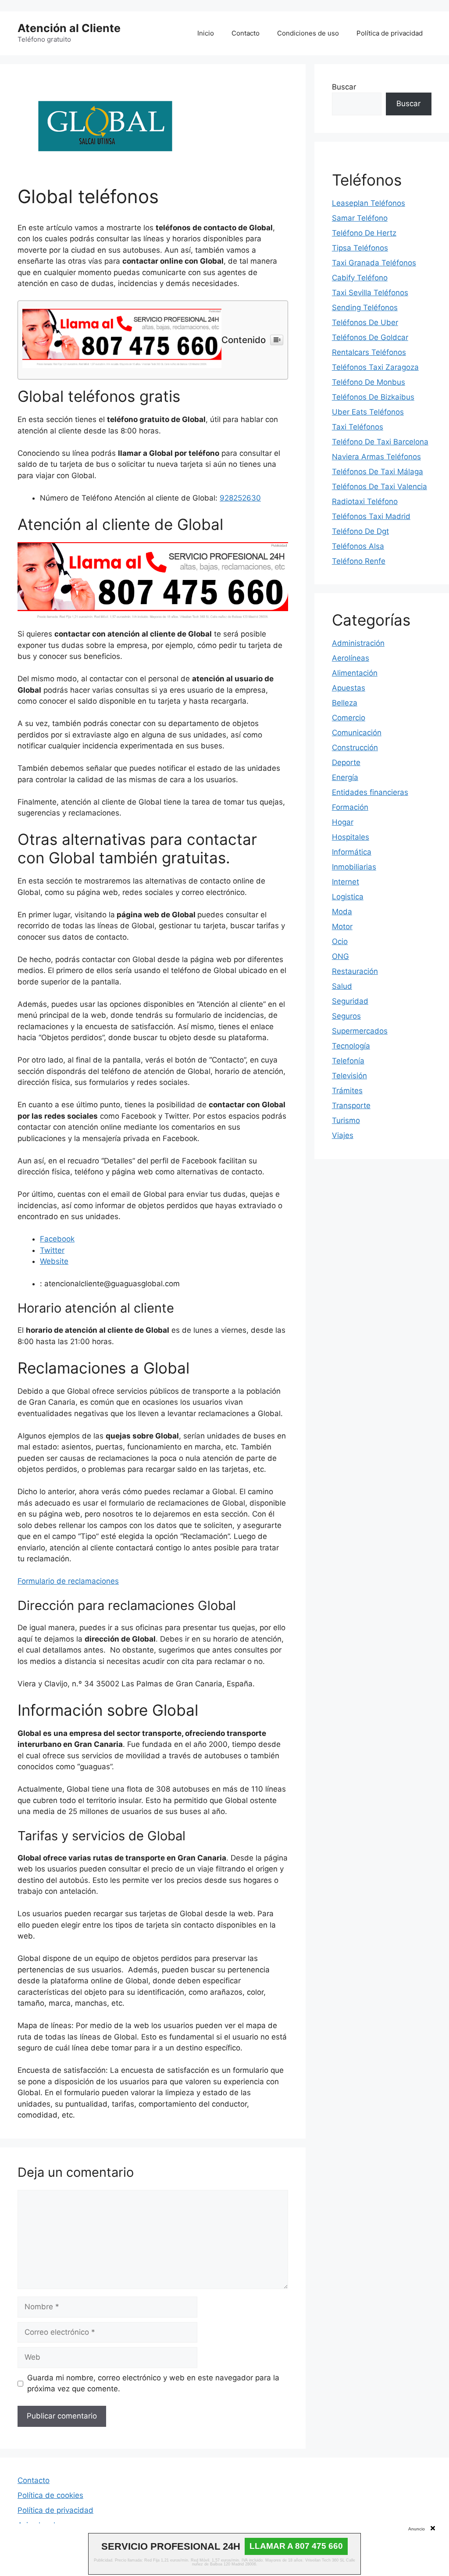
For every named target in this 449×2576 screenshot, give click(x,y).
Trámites (347, 1091)
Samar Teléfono (360, 218)
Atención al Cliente (69, 28)
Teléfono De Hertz (364, 233)
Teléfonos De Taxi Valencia (380, 487)
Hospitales (351, 837)
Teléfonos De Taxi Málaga (378, 472)
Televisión (349, 1076)
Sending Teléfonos (365, 308)
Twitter (52, 1250)
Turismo (346, 1120)
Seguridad (350, 1001)
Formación (350, 807)
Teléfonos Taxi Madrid (371, 516)
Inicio (206, 33)
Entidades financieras (370, 792)
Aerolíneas (351, 658)
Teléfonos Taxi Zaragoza (375, 367)
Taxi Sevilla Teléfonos (370, 293)
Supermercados (360, 1031)
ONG (340, 956)
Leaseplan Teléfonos (369, 203)
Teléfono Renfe (359, 561)
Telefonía (348, 1061)
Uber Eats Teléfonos (368, 412)
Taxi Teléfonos (358, 427)
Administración (358, 643)
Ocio (340, 941)
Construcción (355, 748)
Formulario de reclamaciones (68, 1581)
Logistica (348, 897)
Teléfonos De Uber (365, 322)
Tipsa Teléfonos (360, 248)
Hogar (343, 822)
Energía (345, 777)
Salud (342, 986)
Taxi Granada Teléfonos (374, 263)
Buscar (344, 87)
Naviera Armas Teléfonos (376, 457)
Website (54, 1261)
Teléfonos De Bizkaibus (373, 397)
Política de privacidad (390, 33)
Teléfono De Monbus (369, 382)
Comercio (349, 718)
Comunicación (357, 733)
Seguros (346, 1016)
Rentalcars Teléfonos (369, 352)
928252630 (240, 498)
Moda (342, 912)
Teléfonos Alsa (358, 546)
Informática (352, 852)
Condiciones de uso (308, 33)
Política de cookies (50, 2495)
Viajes (343, 1135)
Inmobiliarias (354, 867)
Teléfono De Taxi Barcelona (380, 442)
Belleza (345, 703)
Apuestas (349, 688)
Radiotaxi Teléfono (365, 501)
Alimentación (355, 673)
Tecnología (351, 1046)
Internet (346, 882)
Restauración (355, 971)
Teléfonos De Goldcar (370, 337)
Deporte (346, 762)
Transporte (351, 1106)
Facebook (57, 1239)
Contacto (246, 33)
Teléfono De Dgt (360, 531)
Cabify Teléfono (360, 278)
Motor (342, 927)
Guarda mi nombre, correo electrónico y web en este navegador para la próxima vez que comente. (153, 2383)
